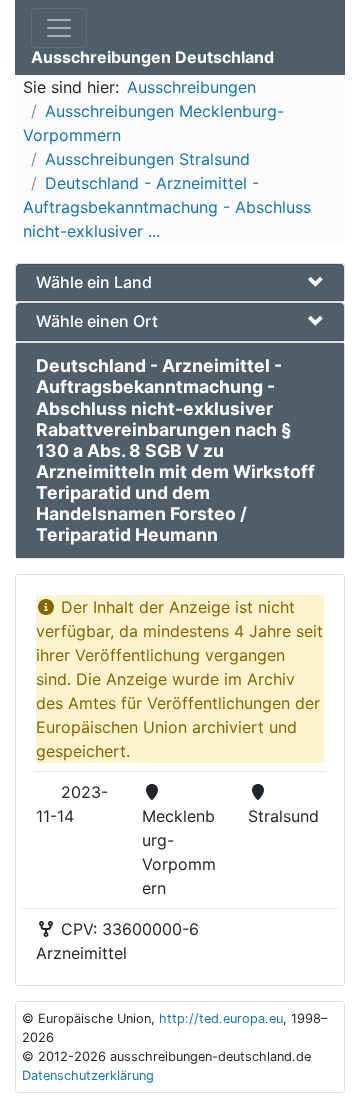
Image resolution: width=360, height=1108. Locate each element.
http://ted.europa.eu (221, 1018)
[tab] (180, 282)
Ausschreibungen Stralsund (147, 159)
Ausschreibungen (191, 87)
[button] (180, 282)
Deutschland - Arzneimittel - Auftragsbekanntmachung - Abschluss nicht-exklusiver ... (167, 207)
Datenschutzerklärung (88, 1075)
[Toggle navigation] (59, 28)
